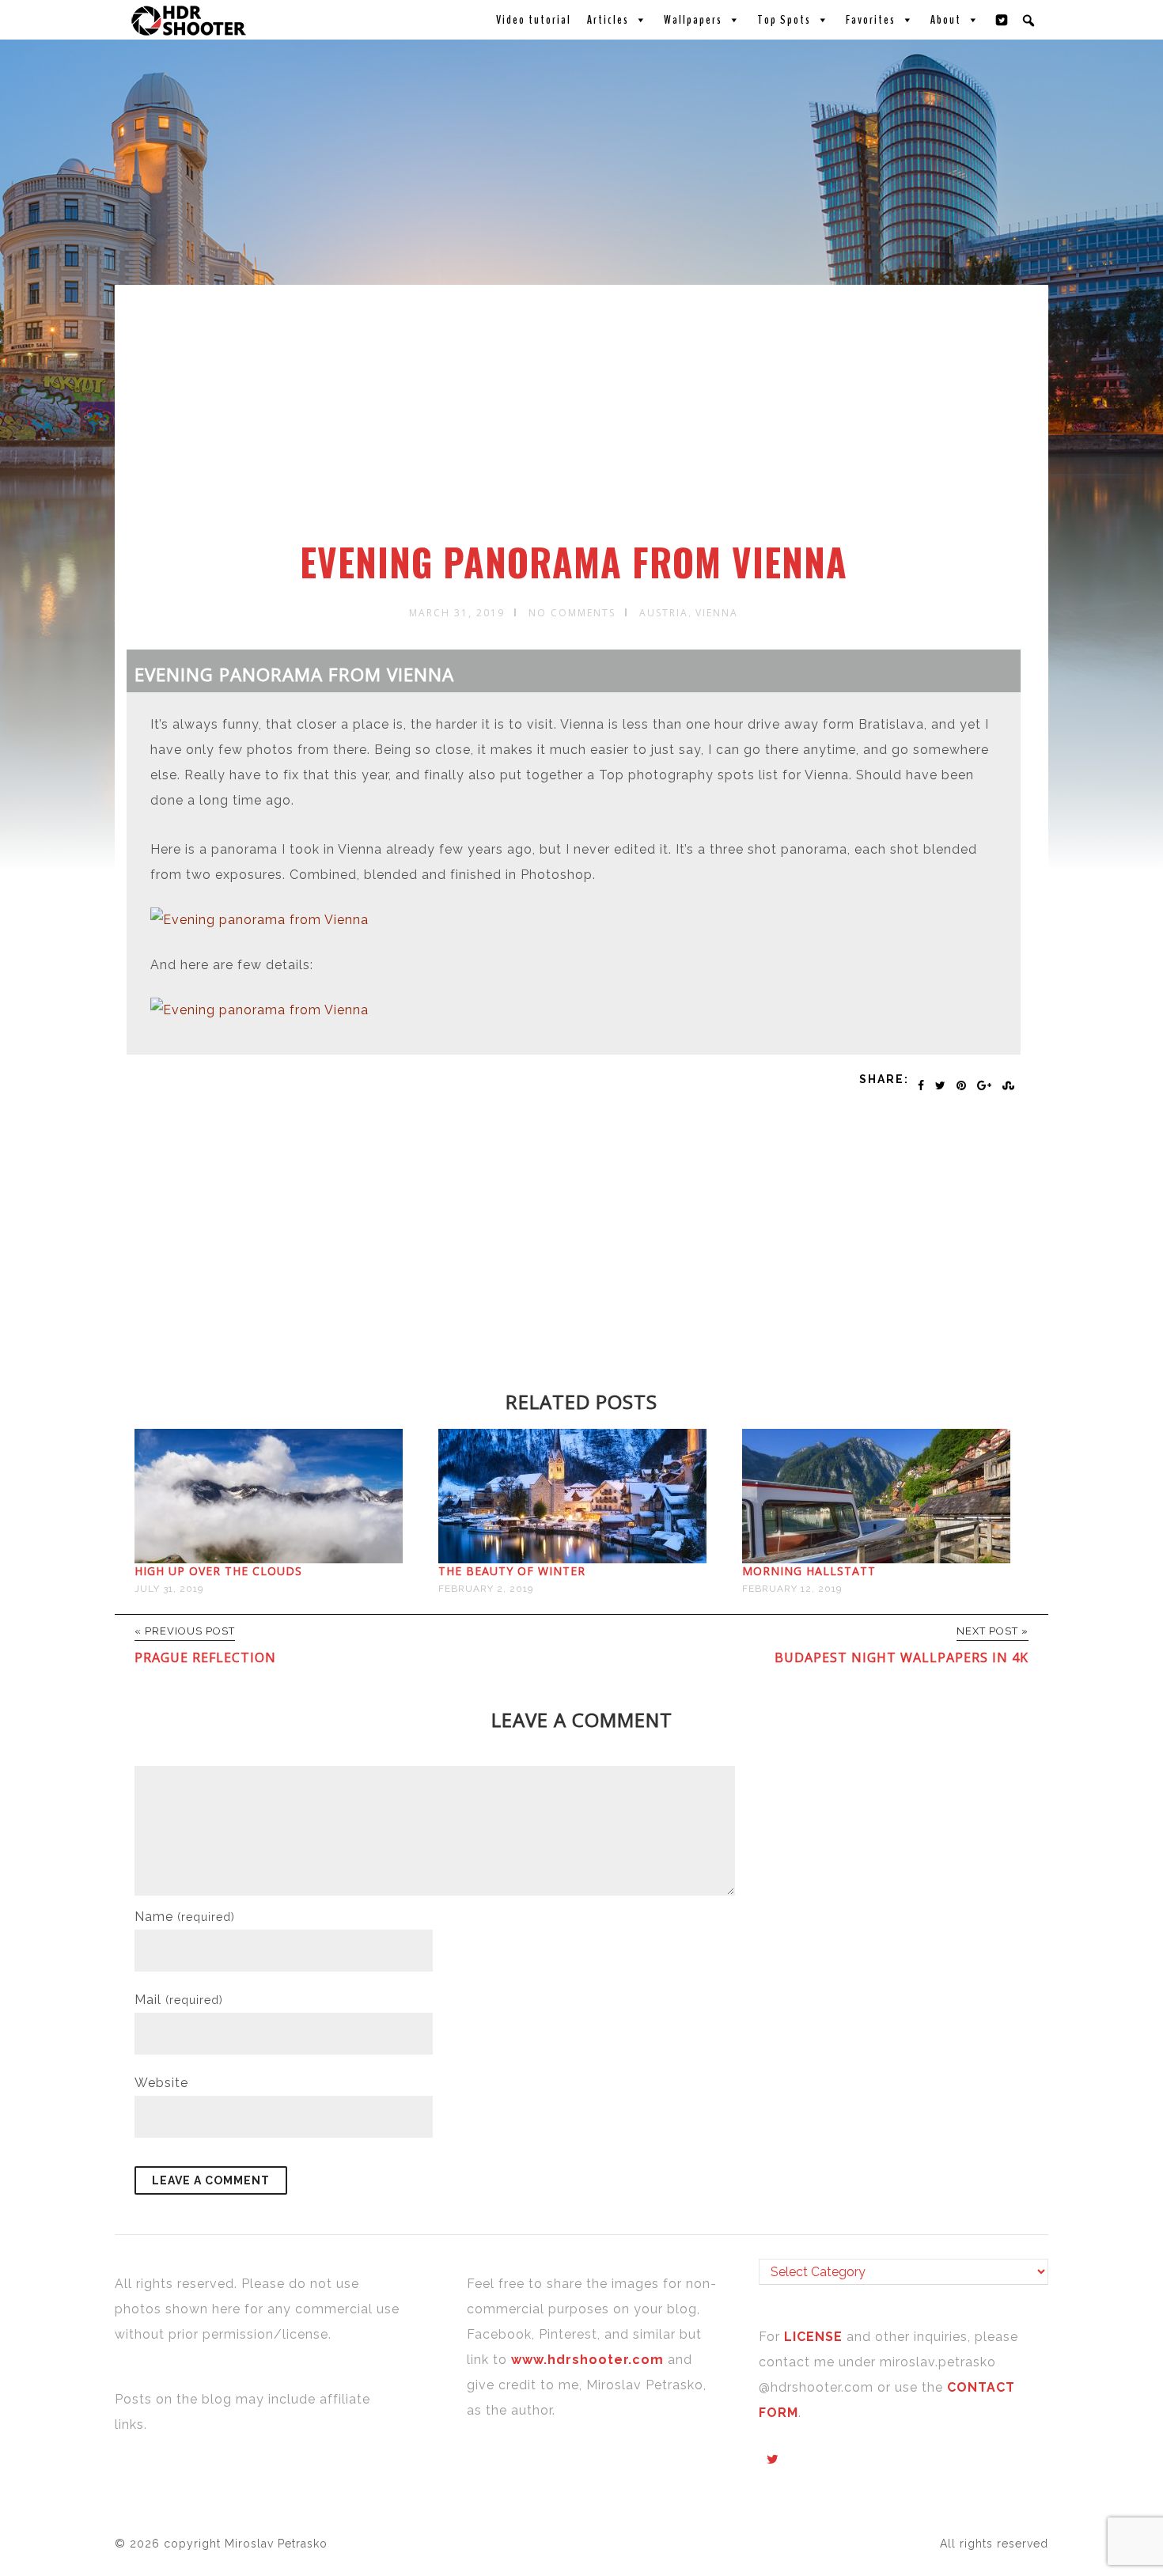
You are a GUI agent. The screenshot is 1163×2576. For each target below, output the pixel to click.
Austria (664, 613)
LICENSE (815, 2337)
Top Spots (784, 20)
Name (185, 1917)
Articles (608, 20)
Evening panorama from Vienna (574, 562)
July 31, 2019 (169, 1589)
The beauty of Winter (512, 1571)
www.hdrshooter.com (587, 2360)
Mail (179, 2000)
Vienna (717, 613)
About (946, 20)
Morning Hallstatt (809, 1571)
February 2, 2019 (486, 1589)
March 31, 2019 (457, 613)
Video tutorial (534, 20)
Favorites (871, 20)
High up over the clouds (218, 1571)
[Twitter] (1002, 20)
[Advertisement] (584, 422)
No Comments (572, 613)
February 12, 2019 (792, 1589)
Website (161, 2083)
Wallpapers (693, 20)
